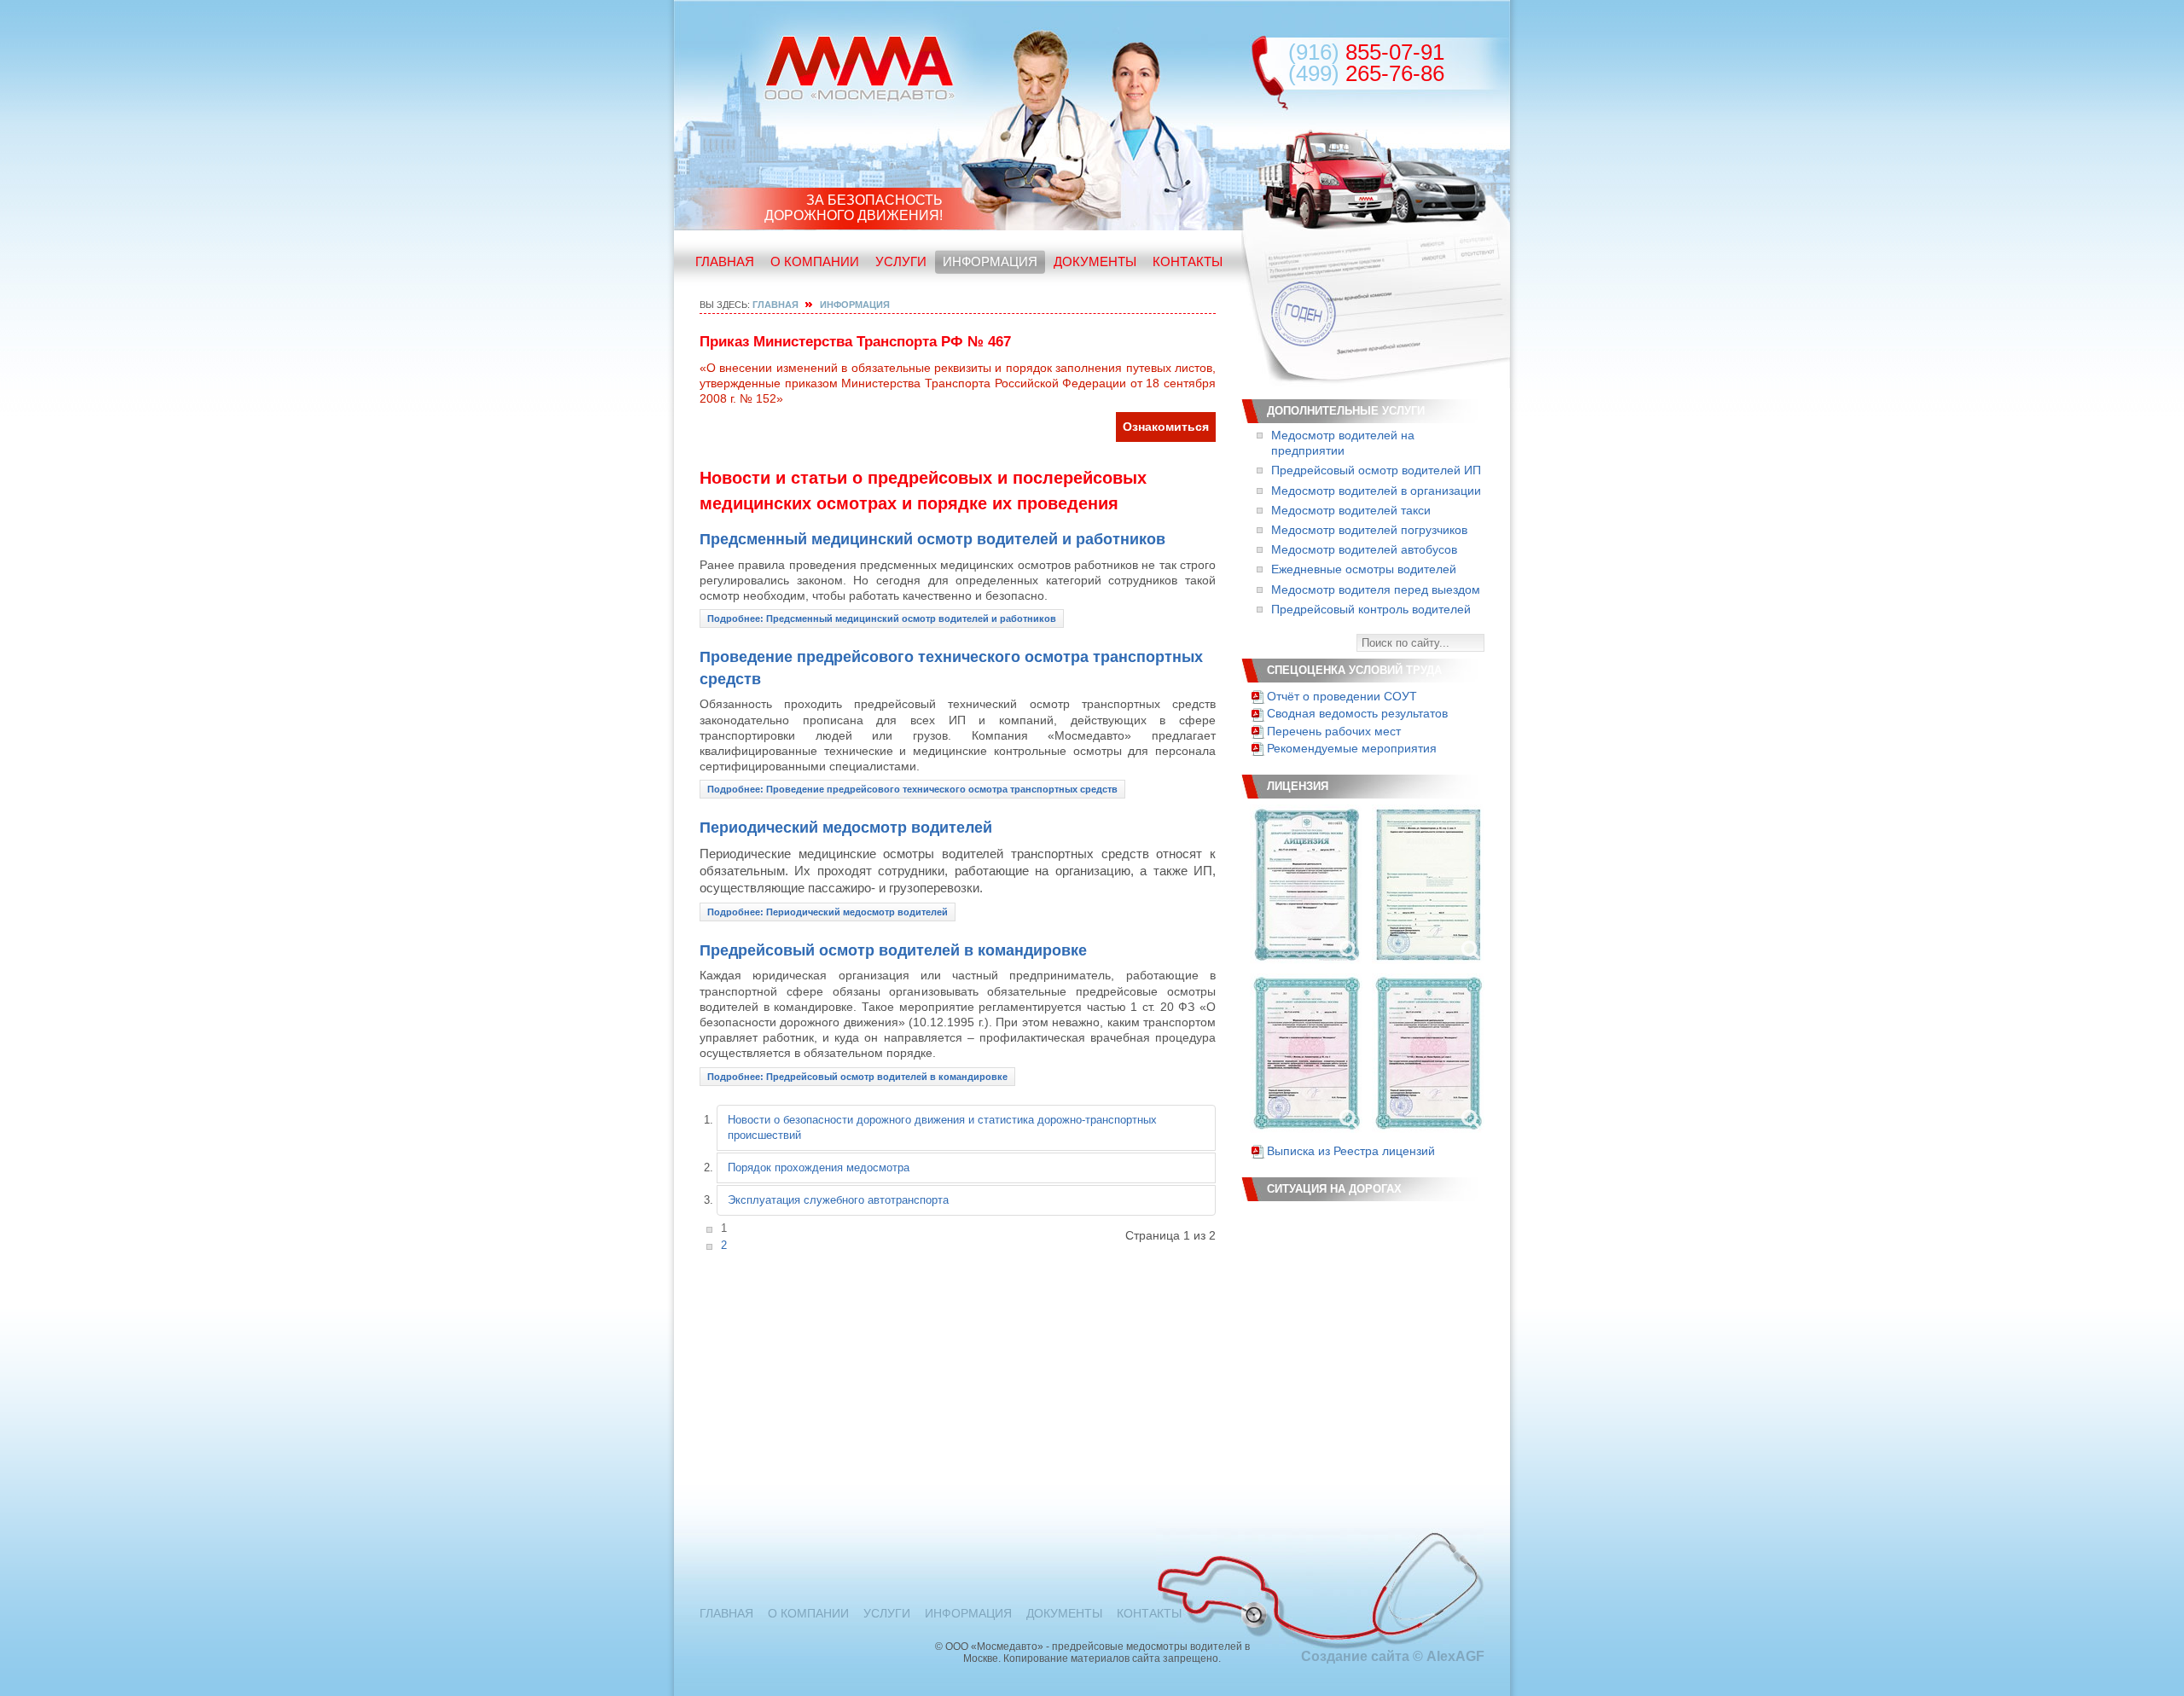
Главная (725, 261)
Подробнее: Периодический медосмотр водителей (828, 912)
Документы (1095, 261)
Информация (990, 261)
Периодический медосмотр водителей (846, 828)
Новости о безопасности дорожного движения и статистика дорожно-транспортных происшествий (942, 1127)
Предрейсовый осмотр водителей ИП (1376, 470)
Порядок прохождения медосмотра (819, 1167)
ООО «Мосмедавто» (860, 68)
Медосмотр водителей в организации (1376, 491)
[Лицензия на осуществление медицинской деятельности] (1306, 884)
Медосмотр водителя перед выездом (1376, 590)
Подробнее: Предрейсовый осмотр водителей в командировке (857, 1077)
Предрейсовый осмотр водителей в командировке (893, 950)
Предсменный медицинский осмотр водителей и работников (932, 539)
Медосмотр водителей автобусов (1364, 549)
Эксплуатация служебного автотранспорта (838, 1200)
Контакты (1188, 261)
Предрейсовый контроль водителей (1371, 609)
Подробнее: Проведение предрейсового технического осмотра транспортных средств (912, 789)
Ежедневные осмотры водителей (1364, 569)
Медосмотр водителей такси (1351, 510)
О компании (815, 261)
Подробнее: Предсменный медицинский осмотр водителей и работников (882, 619)
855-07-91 (1366, 52)
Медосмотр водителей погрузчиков (1369, 530)
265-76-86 (1366, 73)
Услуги (901, 261)
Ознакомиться (1166, 427)
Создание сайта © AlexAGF (1393, 1656)
